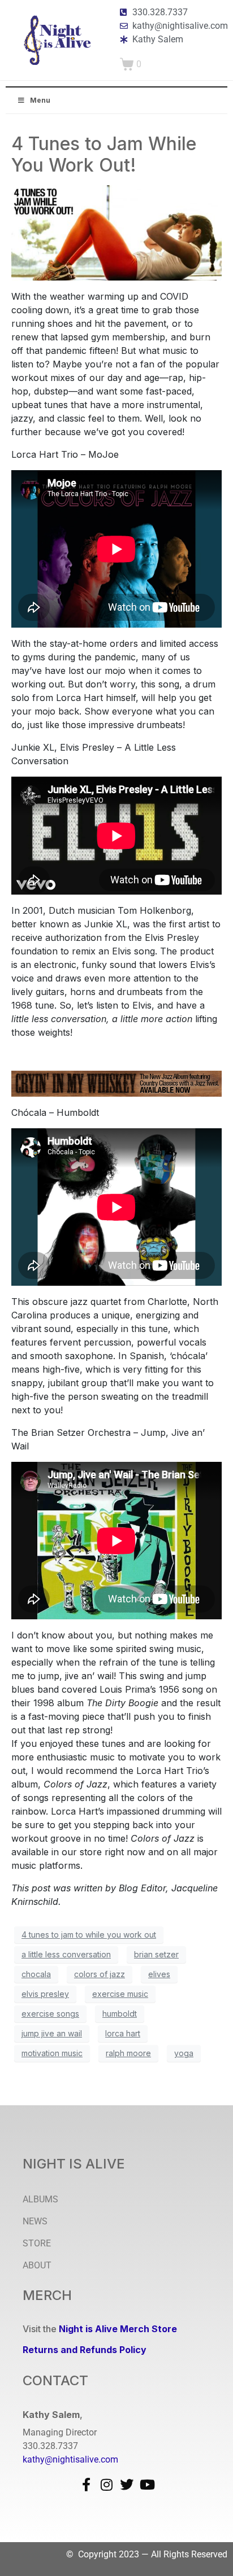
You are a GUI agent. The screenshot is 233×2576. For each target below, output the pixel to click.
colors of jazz (100, 1974)
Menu (40, 100)
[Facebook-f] (86, 2485)
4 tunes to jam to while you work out (89, 1935)
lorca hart (123, 2033)
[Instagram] (106, 2485)
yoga (184, 2053)
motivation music (52, 2053)
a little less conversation (66, 1954)
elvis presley (45, 1994)
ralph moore (128, 2053)
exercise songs (50, 2014)
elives (159, 1974)
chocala (36, 1974)
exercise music (120, 1994)
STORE (37, 2243)
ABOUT (37, 2265)
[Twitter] (127, 2485)
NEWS (35, 2221)
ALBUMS (40, 2199)
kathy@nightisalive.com (70, 2459)
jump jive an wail (52, 2033)
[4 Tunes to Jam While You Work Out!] (116, 232)
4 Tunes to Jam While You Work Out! (104, 154)
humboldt (120, 2014)
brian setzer (156, 1954)
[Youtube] (147, 2485)
